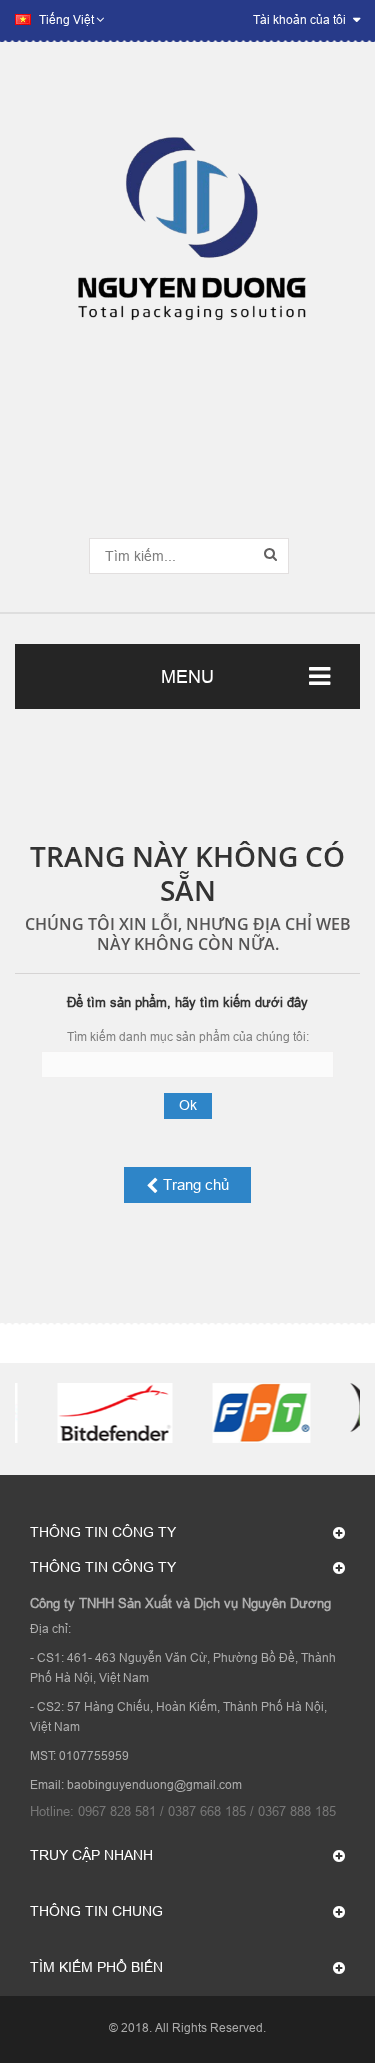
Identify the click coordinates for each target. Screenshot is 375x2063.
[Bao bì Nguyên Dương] (187, 239)
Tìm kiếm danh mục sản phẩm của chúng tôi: (188, 1036)
